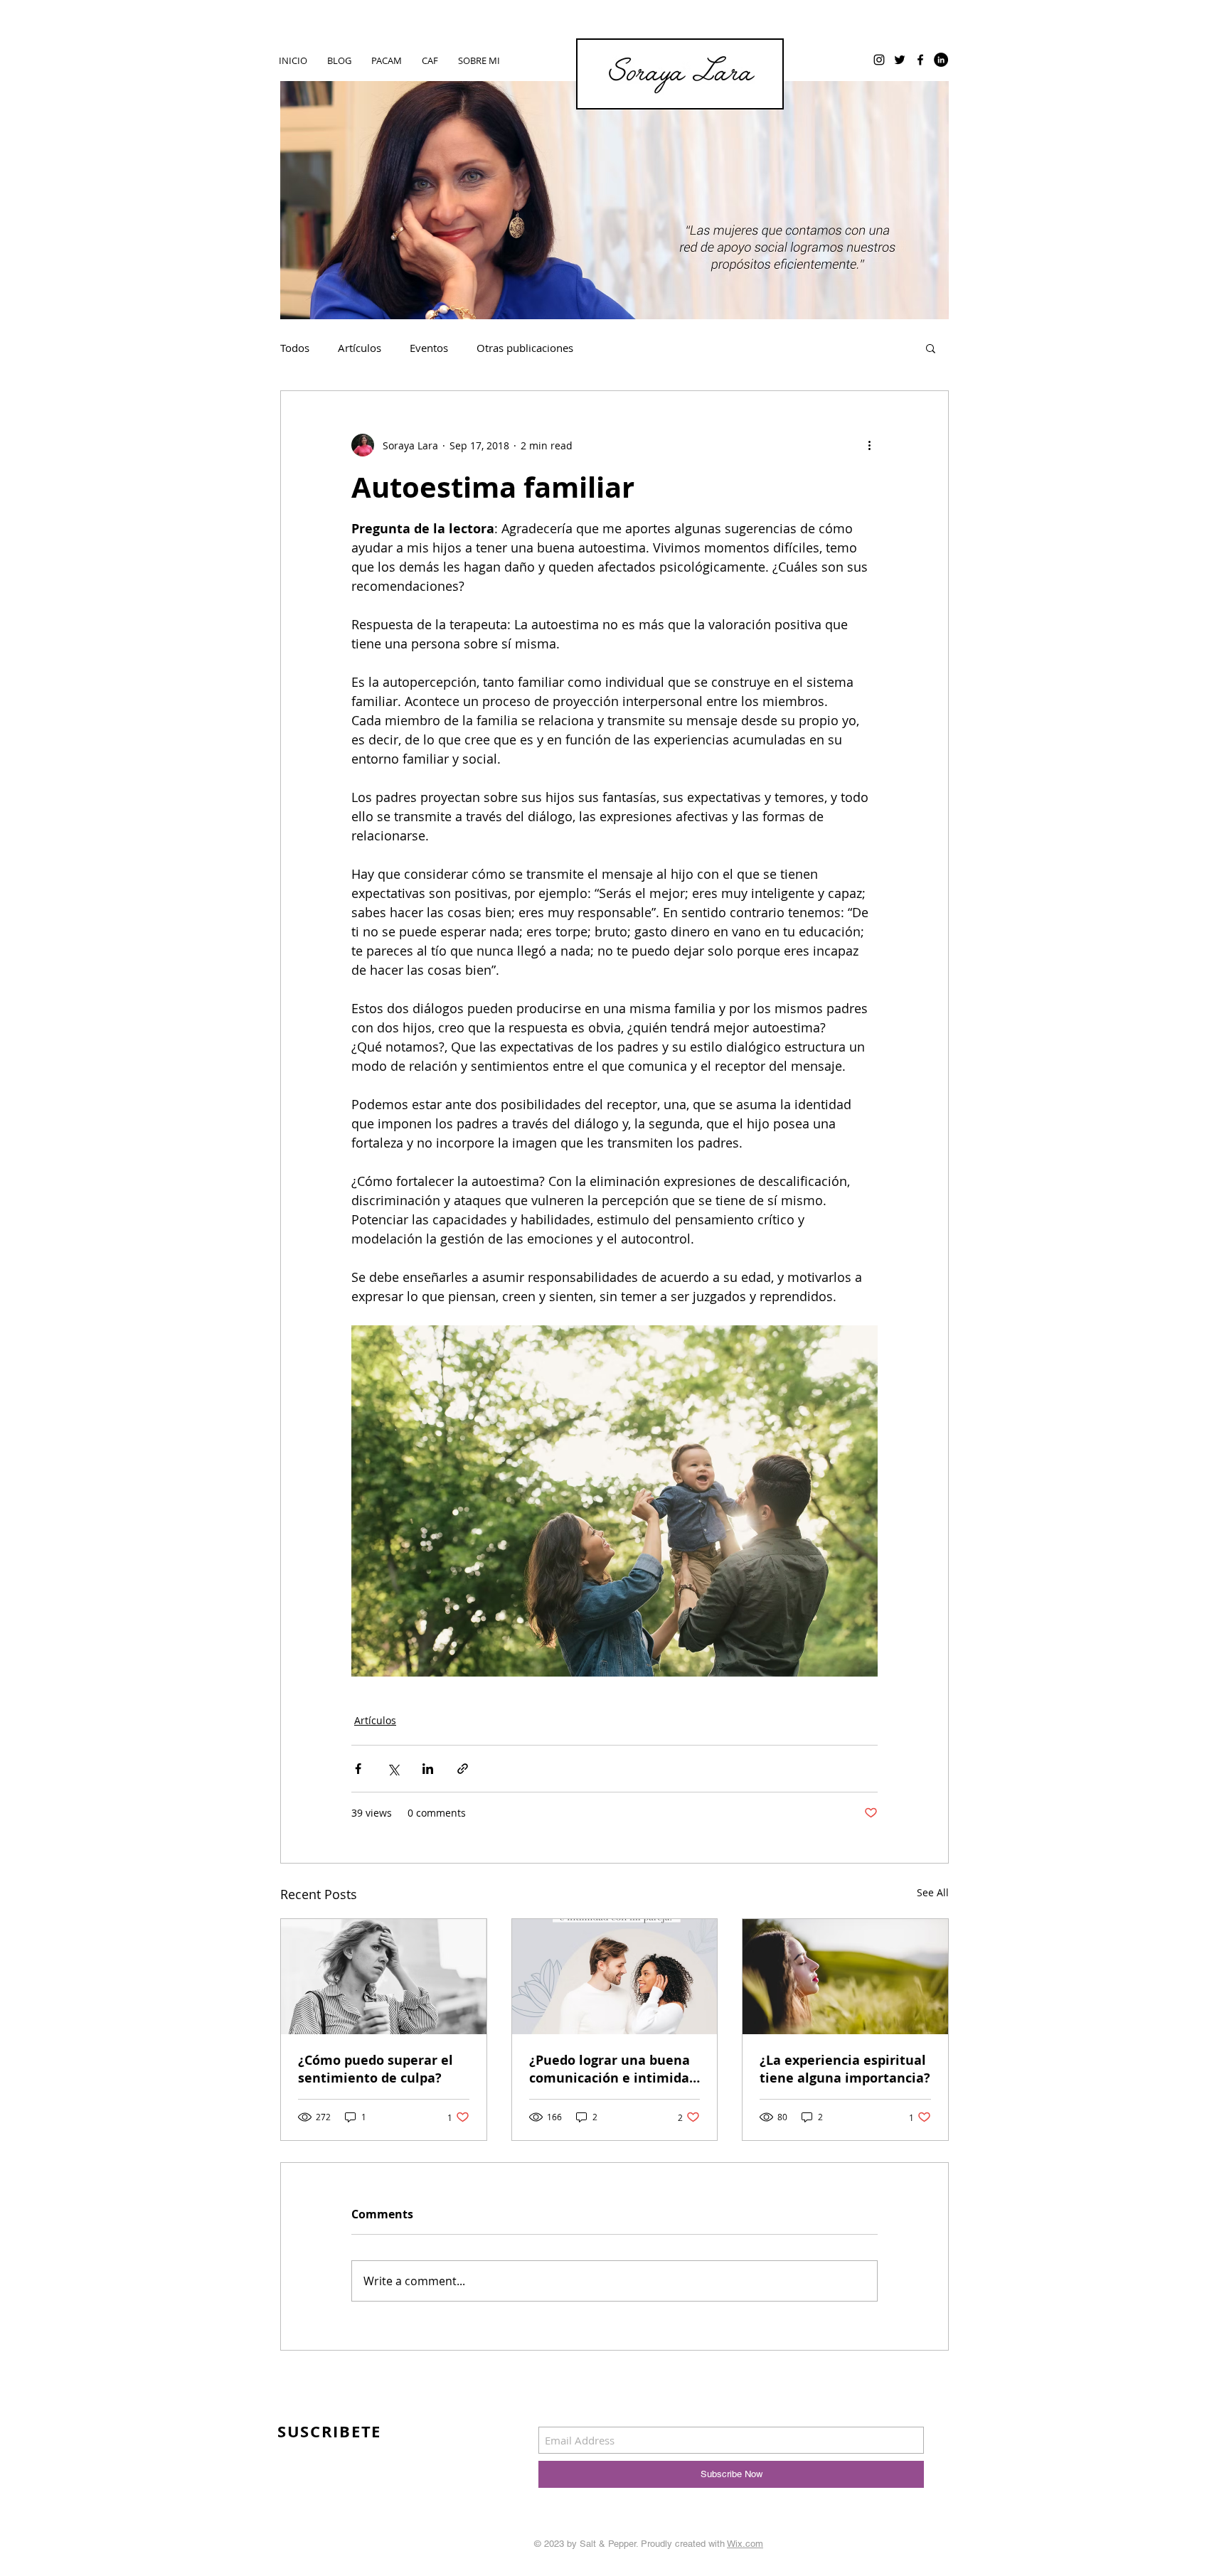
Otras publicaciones (525, 348)
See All (933, 1892)
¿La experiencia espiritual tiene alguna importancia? (845, 2069)
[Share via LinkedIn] (428, 1769)
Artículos (360, 348)
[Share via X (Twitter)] (393, 1769)
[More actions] (869, 445)
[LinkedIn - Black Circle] (941, 60)
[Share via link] (463, 1769)
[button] (931, 348)
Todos (295, 348)
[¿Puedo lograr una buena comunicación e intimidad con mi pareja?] (615, 1977)
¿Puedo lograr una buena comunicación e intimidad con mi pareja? (613, 2069)
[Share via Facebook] (358, 1769)
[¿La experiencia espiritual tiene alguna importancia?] (845, 1977)
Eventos (429, 348)
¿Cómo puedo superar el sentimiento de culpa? (376, 2069)
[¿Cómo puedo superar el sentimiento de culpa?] (384, 1977)
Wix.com (745, 2544)
